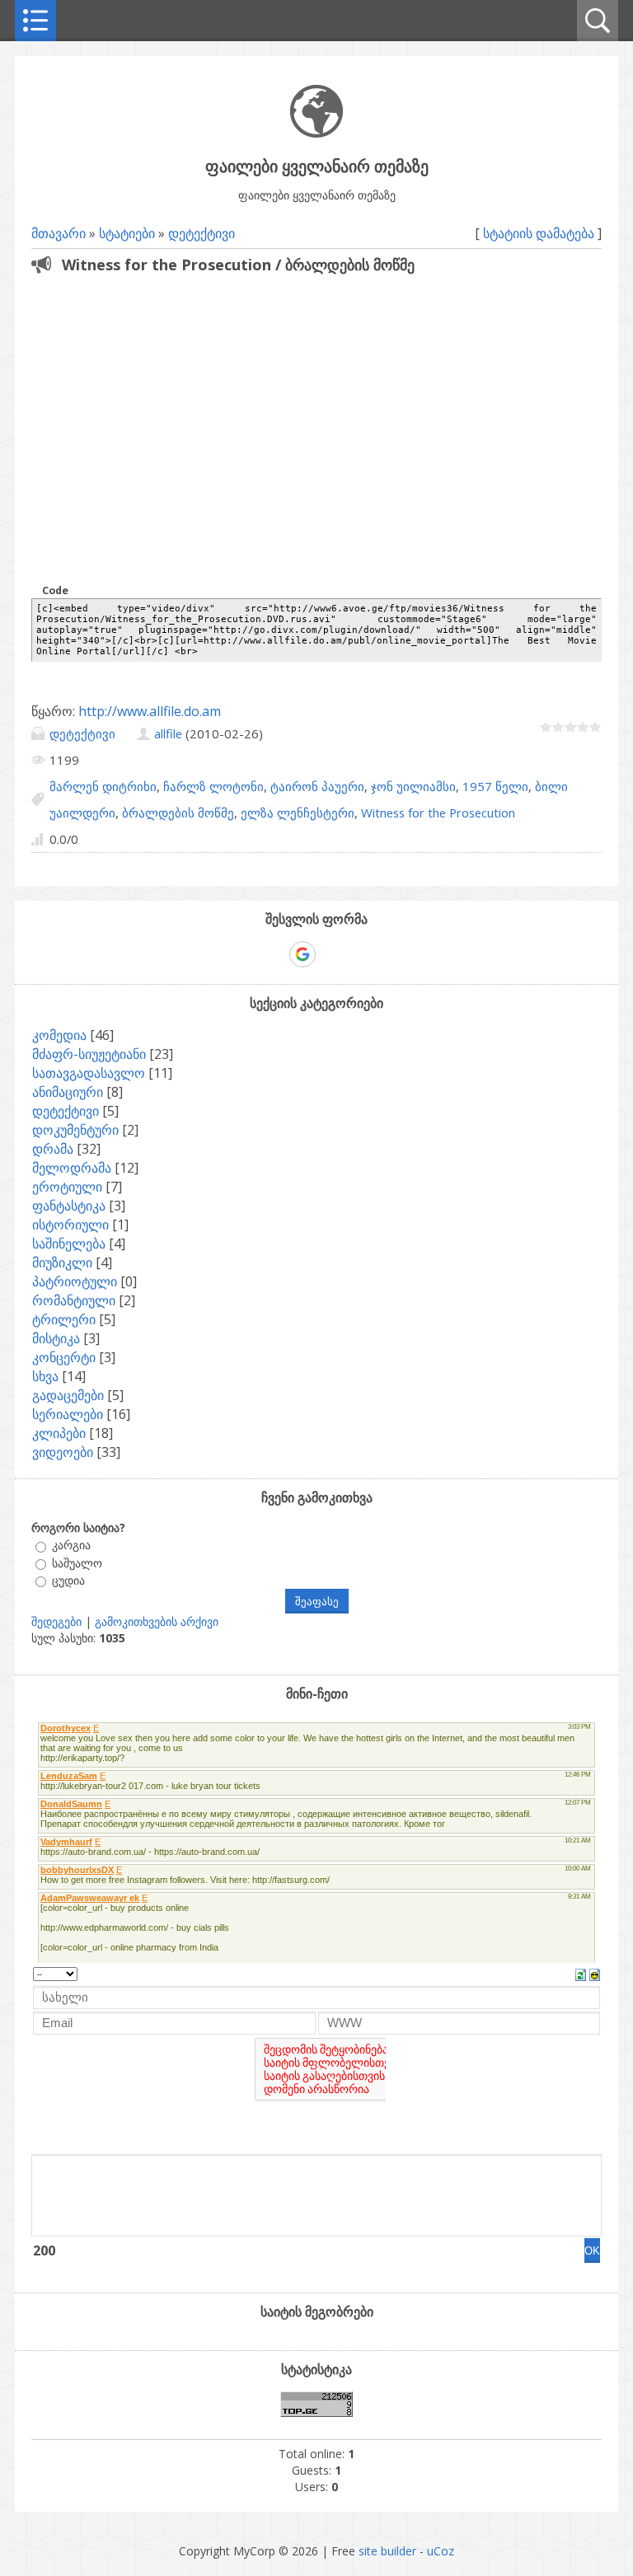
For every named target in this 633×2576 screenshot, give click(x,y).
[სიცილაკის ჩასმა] (595, 1974)
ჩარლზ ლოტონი (213, 786)
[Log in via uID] (246, 954)
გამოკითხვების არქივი (157, 1621)
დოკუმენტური (75, 1130)
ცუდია (68, 1580)
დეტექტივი (202, 233)
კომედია (59, 1035)
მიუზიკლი (62, 1262)
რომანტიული (74, 1300)
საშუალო (77, 1563)
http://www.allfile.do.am (150, 711)
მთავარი (59, 233)
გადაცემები (68, 1395)
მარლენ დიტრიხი (103, 786)
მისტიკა (56, 1338)
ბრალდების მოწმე (178, 813)
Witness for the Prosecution (438, 813)
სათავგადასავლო (89, 1073)
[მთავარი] (316, 133)
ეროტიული (67, 1187)
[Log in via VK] (331, 954)
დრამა (53, 1149)
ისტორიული (70, 1225)
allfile (168, 733)
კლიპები (59, 1433)
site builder (387, 2551)
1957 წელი (495, 786)
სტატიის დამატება (539, 233)
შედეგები (56, 1621)
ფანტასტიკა (69, 1206)
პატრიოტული (75, 1281)
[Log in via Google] (302, 954)
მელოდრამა (72, 1168)
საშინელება (69, 1244)
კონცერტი (64, 1357)
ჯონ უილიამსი (413, 786)
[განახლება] (581, 1974)
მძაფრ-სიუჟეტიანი (89, 1054)
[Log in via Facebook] (274, 954)
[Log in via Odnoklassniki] (359, 954)
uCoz (441, 2551)
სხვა (45, 1376)
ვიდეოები (63, 1452)
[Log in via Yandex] (387, 954)
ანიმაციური (68, 1092)
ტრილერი (64, 1319)
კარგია (71, 1546)
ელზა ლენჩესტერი (298, 813)
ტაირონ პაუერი (317, 786)
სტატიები (127, 233)
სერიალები (68, 1414)
